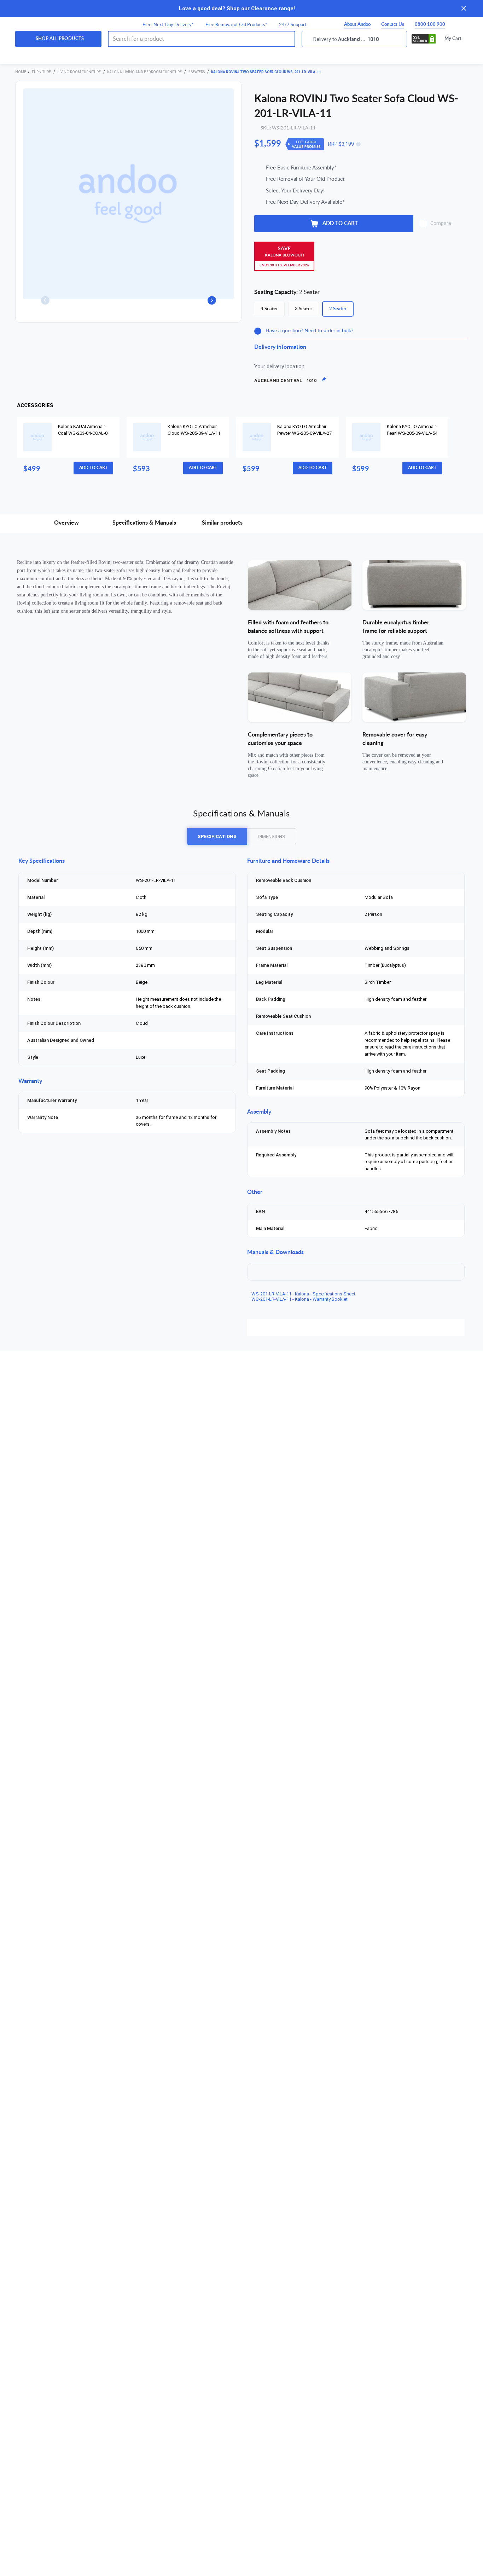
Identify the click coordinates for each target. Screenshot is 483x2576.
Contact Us (393, 25)
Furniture (42, 72)
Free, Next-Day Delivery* (168, 25)
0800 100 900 (430, 25)
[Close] (464, 8)
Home (21, 72)
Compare (441, 223)
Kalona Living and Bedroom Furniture (145, 72)
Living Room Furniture (79, 72)
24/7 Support (293, 25)
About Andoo (357, 25)
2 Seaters (197, 72)
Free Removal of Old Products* (236, 25)
